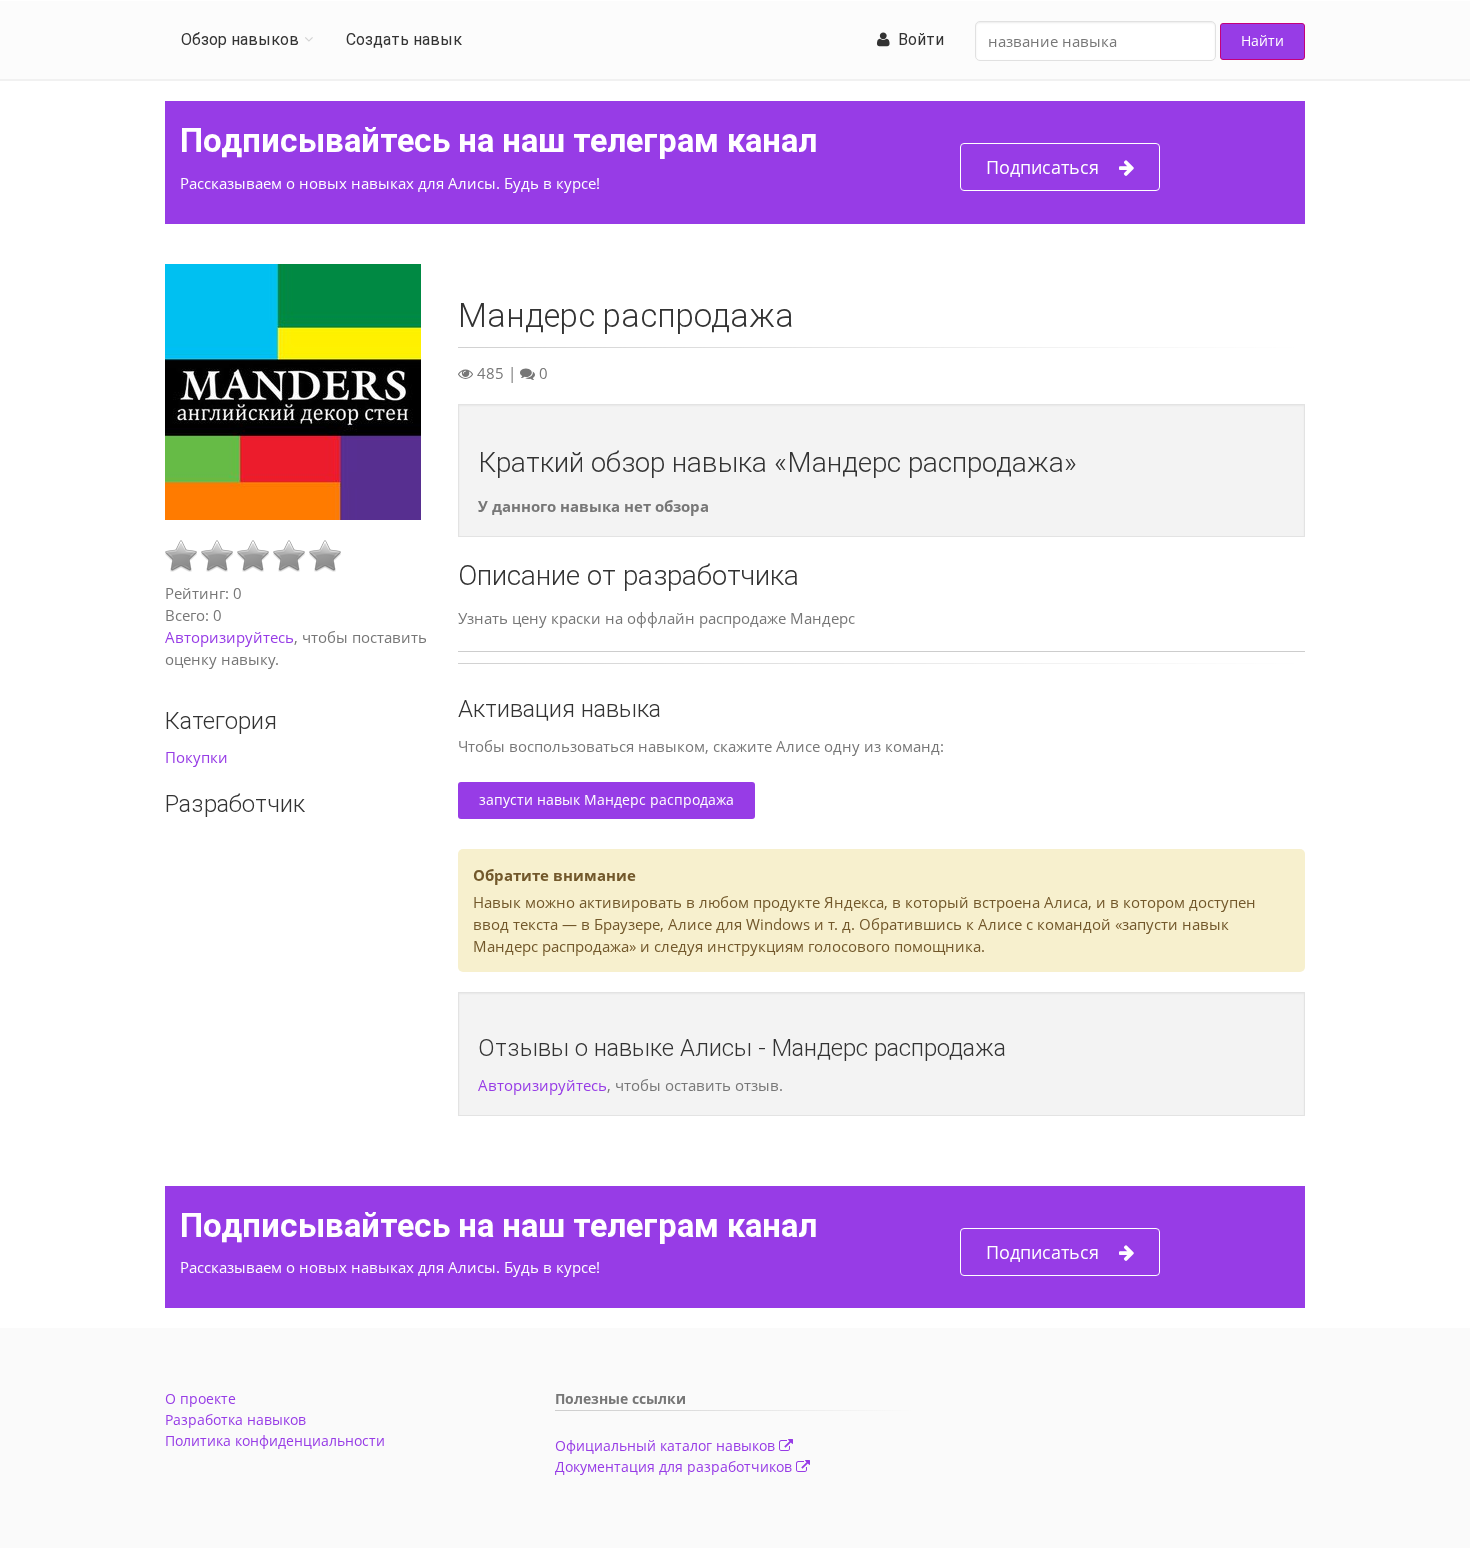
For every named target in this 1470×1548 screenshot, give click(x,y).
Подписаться (1042, 167)
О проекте (200, 1398)
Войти (917, 39)
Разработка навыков (235, 1419)
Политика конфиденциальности (275, 1440)
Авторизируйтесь (229, 637)
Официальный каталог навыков (667, 1445)
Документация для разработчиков (675, 1466)
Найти (1262, 40)
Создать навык (404, 39)
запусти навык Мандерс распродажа (606, 799)
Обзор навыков (240, 39)
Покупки (196, 757)
